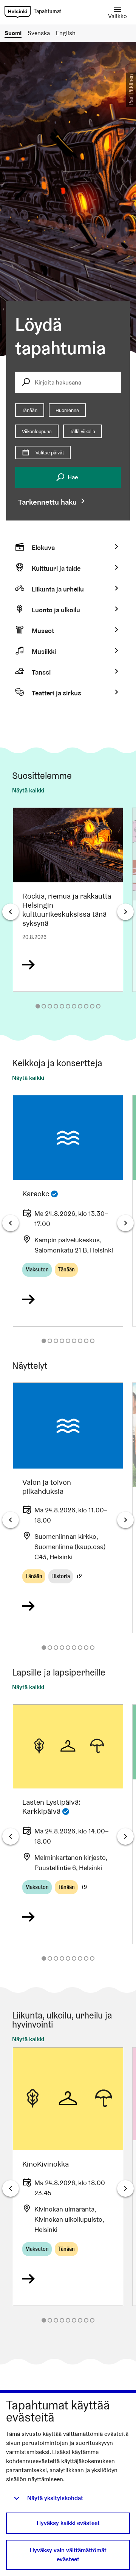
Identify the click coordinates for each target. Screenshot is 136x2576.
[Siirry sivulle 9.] (86, 1006)
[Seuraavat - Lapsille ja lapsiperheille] (125, 1836)
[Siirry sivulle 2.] (44, 1006)
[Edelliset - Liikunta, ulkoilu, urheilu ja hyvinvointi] (11, 2188)
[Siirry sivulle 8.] (80, 1006)
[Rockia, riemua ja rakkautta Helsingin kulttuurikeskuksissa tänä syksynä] (68, 900)
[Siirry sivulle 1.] (38, 1006)
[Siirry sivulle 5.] (62, 1006)
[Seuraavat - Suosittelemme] (125, 912)
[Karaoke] (68, 1211)
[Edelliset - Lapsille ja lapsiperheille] (11, 1836)
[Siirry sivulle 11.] (98, 1006)
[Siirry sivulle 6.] (68, 1006)
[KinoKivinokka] (68, 2177)
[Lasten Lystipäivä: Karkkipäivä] (68, 1824)
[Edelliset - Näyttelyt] (11, 1520)
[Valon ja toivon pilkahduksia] (68, 1508)
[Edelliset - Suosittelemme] (11, 912)
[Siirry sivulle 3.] (50, 1006)
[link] (18, 12)
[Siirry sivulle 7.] (74, 1006)
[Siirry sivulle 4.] (56, 1006)
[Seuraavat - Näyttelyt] (125, 1520)
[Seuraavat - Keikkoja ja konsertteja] (125, 1223)
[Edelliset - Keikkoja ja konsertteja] (11, 1223)
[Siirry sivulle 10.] (92, 1006)
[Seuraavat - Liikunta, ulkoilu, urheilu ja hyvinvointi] (125, 2188)
